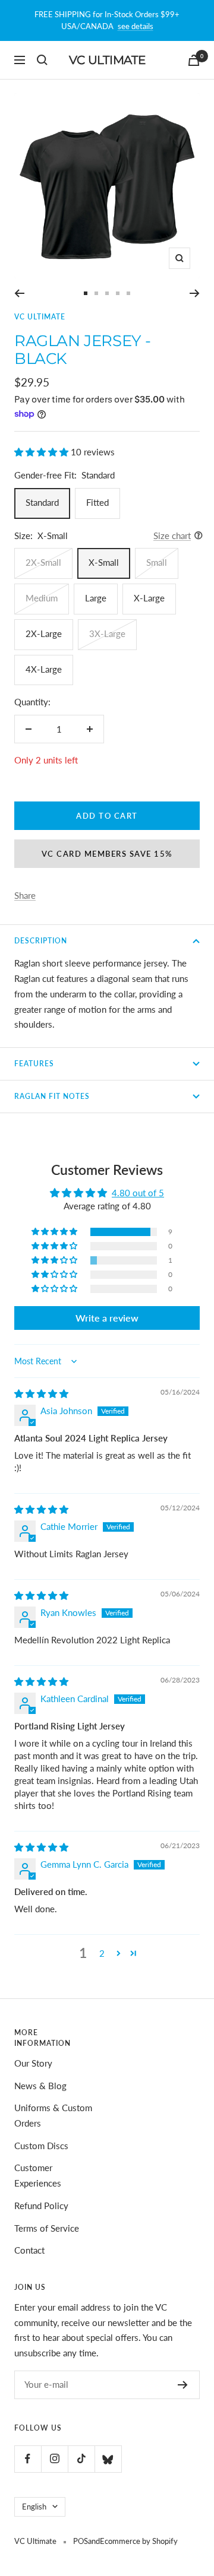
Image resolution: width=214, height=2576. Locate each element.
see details (136, 26)
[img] (41, 1393)
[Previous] (19, 293)
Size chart (172, 536)
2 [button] (102, 1953)
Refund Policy (41, 2206)
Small (157, 562)
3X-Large (107, 633)
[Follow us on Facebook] (28, 2459)
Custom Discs (41, 2146)
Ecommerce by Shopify (139, 2541)
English (34, 2507)
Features (34, 1064)
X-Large (149, 598)
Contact (29, 2250)
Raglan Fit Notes (52, 1096)
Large (96, 598)
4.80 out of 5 (138, 1193)
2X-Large (44, 633)
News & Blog (40, 2086)
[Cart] (194, 60)
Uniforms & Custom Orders (53, 2115)
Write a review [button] (107, 1318)
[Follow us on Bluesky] (108, 2459)
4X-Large (44, 669)
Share (25, 895)
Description (41, 941)
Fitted (97, 502)
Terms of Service (47, 2228)
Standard (42, 502)
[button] (43, 452)
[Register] (183, 2385)
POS (81, 2541)
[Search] (42, 60)
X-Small (104, 562)
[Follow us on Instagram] (54, 2459)
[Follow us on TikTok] (81, 2459)
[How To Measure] (195, 536)
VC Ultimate (40, 317)
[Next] (195, 293)
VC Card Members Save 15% (107, 854)
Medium (42, 598)
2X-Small (43, 562)
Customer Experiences (38, 2175)
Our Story (33, 2063)
